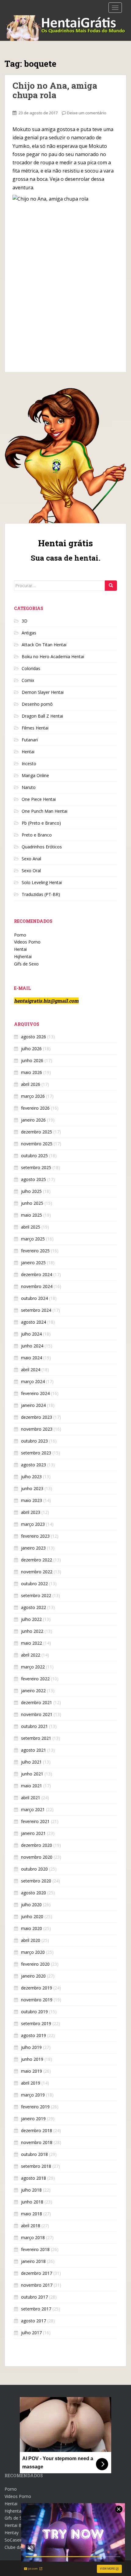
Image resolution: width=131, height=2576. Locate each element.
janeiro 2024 (33, 1405)
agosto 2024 (34, 1322)
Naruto (29, 787)
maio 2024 (32, 1358)
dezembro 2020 (37, 1845)
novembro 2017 (37, 2285)
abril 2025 (31, 1227)
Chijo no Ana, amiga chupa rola (55, 90)
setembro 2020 (36, 1881)
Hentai (28, 752)
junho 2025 (32, 1203)
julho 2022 (31, 1619)
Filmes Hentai (35, 728)
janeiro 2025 (33, 1263)
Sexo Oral (31, 871)
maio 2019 (32, 2071)
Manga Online (35, 775)
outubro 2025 (34, 1156)
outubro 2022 (34, 1584)
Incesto (29, 764)
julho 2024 (31, 1334)
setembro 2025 (36, 1167)
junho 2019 (32, 2059)
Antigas (29, 633)
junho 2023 (32, 1488)
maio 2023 (32, 1500)
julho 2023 (31, 1477)
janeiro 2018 (33, 2261)
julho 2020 (31, 1905)
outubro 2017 (34, 2297)
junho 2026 (32, 1060)
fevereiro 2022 (35, 1679)
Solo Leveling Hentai (42, 882)
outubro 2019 (34, 2012)
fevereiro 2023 (35, 1536)
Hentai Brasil (17, 2525)
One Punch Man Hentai (44, 811)
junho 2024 (32, 1346)
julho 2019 (31, 2047)
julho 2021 (31, 1762)
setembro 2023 (36, 1453)
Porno (20, 935)
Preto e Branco (37, 835)
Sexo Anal (31, 859)
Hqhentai (23, 956)
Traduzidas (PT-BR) (41, 894)
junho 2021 (32, 1774)
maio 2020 (32, 1928)
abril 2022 (31, 1655)
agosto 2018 (34, 2178)
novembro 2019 (37, 2000)
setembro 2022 (36, 1595)
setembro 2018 (36, 2166)
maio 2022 (32, 1643)
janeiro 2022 (33, 1691)
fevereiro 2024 (35, 1393)
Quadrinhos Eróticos (42, 847)
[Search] (111, 586)
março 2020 (33, 1952)
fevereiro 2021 (35, 1821)
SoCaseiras (16, 2540)
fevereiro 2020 (35, 1964)
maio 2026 (32, 1072)
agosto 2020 (34, 1893)
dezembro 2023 (37, 1417)
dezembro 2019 (37, 1988)
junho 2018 (32, 2202)
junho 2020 (32, 1916)
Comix (28, 680)
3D (25, 621)
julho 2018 (31, 2190)
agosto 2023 (34, 1465)
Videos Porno (27, 942)
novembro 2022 (37, 1572)
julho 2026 (31, 1049)
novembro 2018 (37, 2142)
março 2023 (33, 1524)
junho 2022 (32, 1631)
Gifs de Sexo (26, 964)
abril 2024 (31, 1370)
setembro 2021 (36, 1738)
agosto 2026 (34, 1037)
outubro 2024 (34, 1298)
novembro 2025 (37, 1144)
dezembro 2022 (37, 1560)
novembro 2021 (37, 1714)
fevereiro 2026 (35, 1108)
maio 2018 (32, 2214)
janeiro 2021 (33, 1833)
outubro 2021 (34, 1726)
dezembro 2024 (37, 1274)
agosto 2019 (34, 2035)
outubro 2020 (34, 1869)
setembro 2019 (36, 2023)
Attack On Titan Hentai (44, 645)
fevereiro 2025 (35, 1251)
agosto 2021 (34, 1750)
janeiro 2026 (33, 1120)
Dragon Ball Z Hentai (42, 716)
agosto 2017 (34, 2321)
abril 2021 (31, 1798)
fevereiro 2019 (35, 2107)
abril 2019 (31, 2083)
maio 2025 (32, 1215)
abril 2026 (31, 1084)
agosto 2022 (34, 1607)
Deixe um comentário (87, 113)
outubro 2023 (34, 1441)
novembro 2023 (37, 1429)
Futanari (30, 740)
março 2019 (33, 2095)
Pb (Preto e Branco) (41, 823)
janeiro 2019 (33, 2119)
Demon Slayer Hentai (43, 692)
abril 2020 (31, 1940)
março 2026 (33, 1096)
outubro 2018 (34, 2154)
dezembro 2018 (37, 2130)
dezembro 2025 (37, 1132)
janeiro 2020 (33, 1976)
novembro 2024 (37, 1286)
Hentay (12, 2533)
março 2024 (33, 1381)
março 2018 (33, 2237)
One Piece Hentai (39, 799)
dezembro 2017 (37, 2273)
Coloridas (31, 668)
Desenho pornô (37, 704)
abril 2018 (31, 2226)
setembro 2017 (36, 2309)
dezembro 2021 (37, 1702)
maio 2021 (32, 1786)
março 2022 (33, 1667)
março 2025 (33, 1239)
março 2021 (33, 1809)
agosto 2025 (34, 1179)
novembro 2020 (37, 1857)
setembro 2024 (36, 1310)
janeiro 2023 (33, 1548)
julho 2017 (31, 2333)
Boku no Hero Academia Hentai (53, 656)
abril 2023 (31, 1512)
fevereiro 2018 (35, 2249)
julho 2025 (31, 1191)
